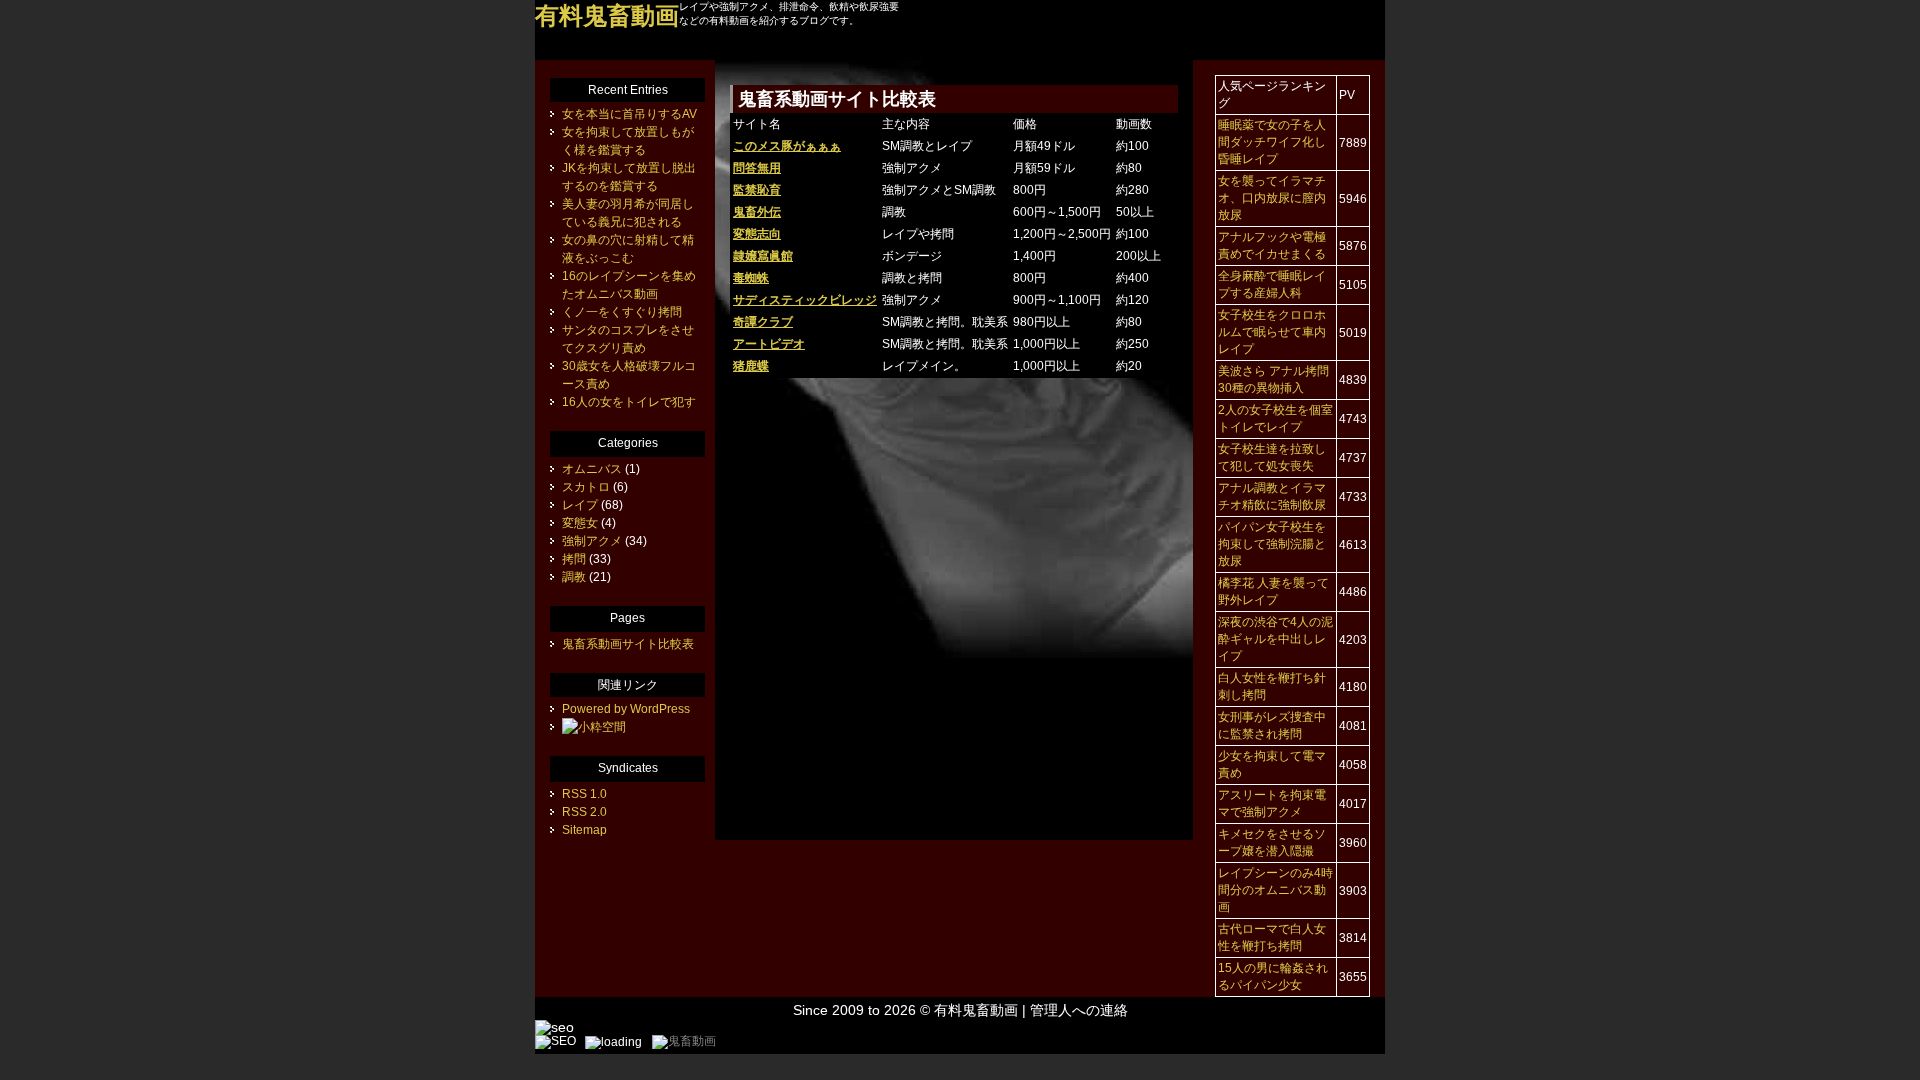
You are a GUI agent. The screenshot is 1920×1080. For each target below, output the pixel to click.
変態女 (580, 523)
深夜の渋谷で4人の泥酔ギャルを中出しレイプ (1275, 639)
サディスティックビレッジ (805, 300)
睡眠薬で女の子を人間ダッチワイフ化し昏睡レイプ (1272, 142)
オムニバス (592, 469)
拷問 (574, 559)
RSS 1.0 (584, 794)
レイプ (580, 505)
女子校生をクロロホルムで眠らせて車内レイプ (1272, 332)
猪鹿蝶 (751, 366)
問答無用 (757, 168)
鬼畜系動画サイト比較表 (628, 644)
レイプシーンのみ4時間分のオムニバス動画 (1275, 890)
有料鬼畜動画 (976, 1010)
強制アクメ (592, 541)
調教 (574, 577)
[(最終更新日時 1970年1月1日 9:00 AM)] (594, 727)
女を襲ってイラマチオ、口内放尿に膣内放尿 (1272, 198)
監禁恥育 (757, 190)
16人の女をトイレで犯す (629, 402)
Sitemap (584, 830)
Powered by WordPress (626, 709)
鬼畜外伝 (757, 212)
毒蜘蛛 (751, 278)
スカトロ (586, 487)
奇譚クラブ (763, 322)
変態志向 (757, 234)
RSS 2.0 (584, 812)
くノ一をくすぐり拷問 (622, 312)
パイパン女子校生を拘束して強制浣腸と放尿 (1272, 544)
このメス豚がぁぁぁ (787, 146)
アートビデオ (769, 344)
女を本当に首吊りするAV (629, 114)
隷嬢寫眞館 (763, 256)
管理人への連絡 (1079, 1010)
